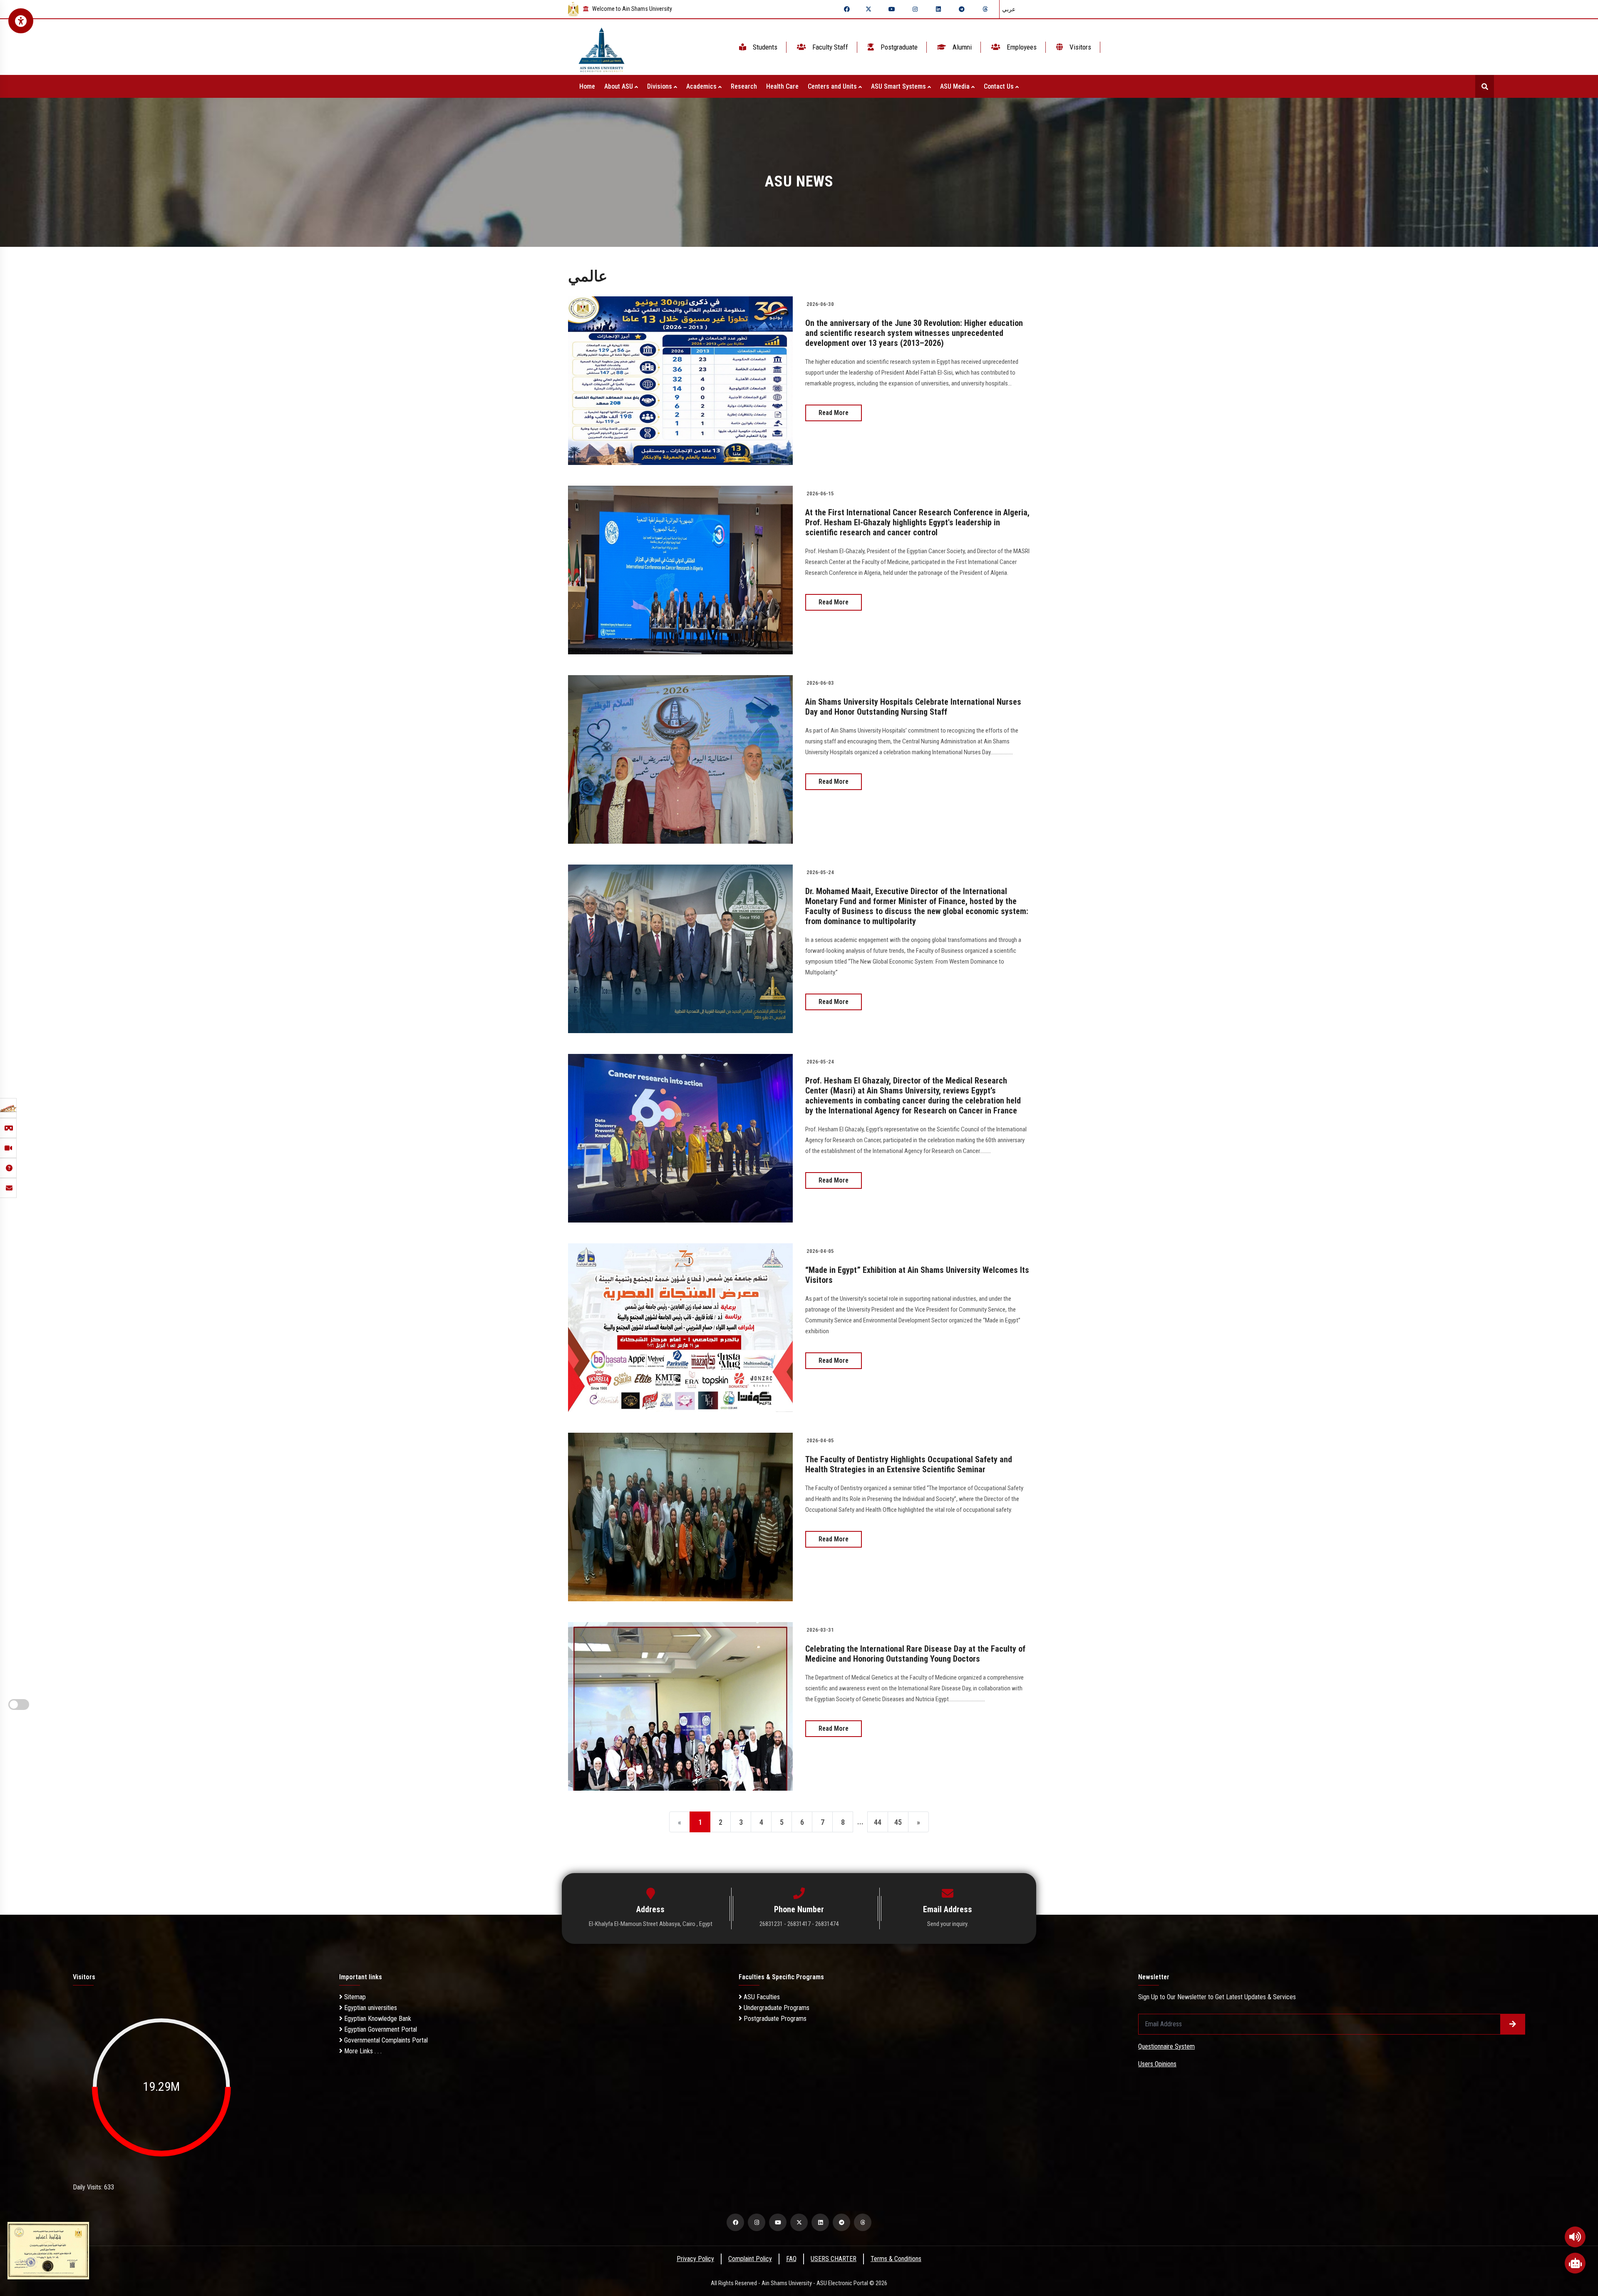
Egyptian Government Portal (380, 2029)
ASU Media (956, 86)
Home (587, 86)
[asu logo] (602, 47)
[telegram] (962, 9)
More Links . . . (362, 2051)
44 (878, 1822)
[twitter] (868, 9)
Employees (1021, 47)
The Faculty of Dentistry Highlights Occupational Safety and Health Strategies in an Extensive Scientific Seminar (909, 1464)
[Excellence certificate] (48, 2250)
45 (898, 1822)
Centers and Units (833, 86)
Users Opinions (1157, 2064)
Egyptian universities (370, 2008)
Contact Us (1000, 86)
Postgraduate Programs (774, 2019)
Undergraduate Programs (776, 2008)
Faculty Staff (829, 47)
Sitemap (354, 1997)
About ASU (619, 86)
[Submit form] (1513, 2024)
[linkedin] (938, 9)
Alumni (961, 47)
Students (764, 47)
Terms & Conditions (896, 2259)
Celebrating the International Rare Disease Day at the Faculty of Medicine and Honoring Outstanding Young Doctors (915, 1654)
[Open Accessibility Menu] (21, 21)
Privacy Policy (695, 2259)
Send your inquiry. (948, 1924)
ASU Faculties (761, 1997)
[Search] (1485, 86)
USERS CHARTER (834, 2259)
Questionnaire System (1166, 2046)
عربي (1009, 9)
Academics (702, 86)
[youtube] (892, 9)
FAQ (791, 2259)
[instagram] (915, 9)
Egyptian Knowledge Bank (377, 2019)
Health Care (782, 86)
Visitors (1079, 47)
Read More (834, 413)
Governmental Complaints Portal (385, 2040)
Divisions (660, 86)
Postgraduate (898, 47)
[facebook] (847, 9)
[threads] (985, 9)
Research (744, 86)
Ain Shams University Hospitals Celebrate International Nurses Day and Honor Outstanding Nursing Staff (913, 707)
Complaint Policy (750, 2259)
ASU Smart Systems (899, 86)
